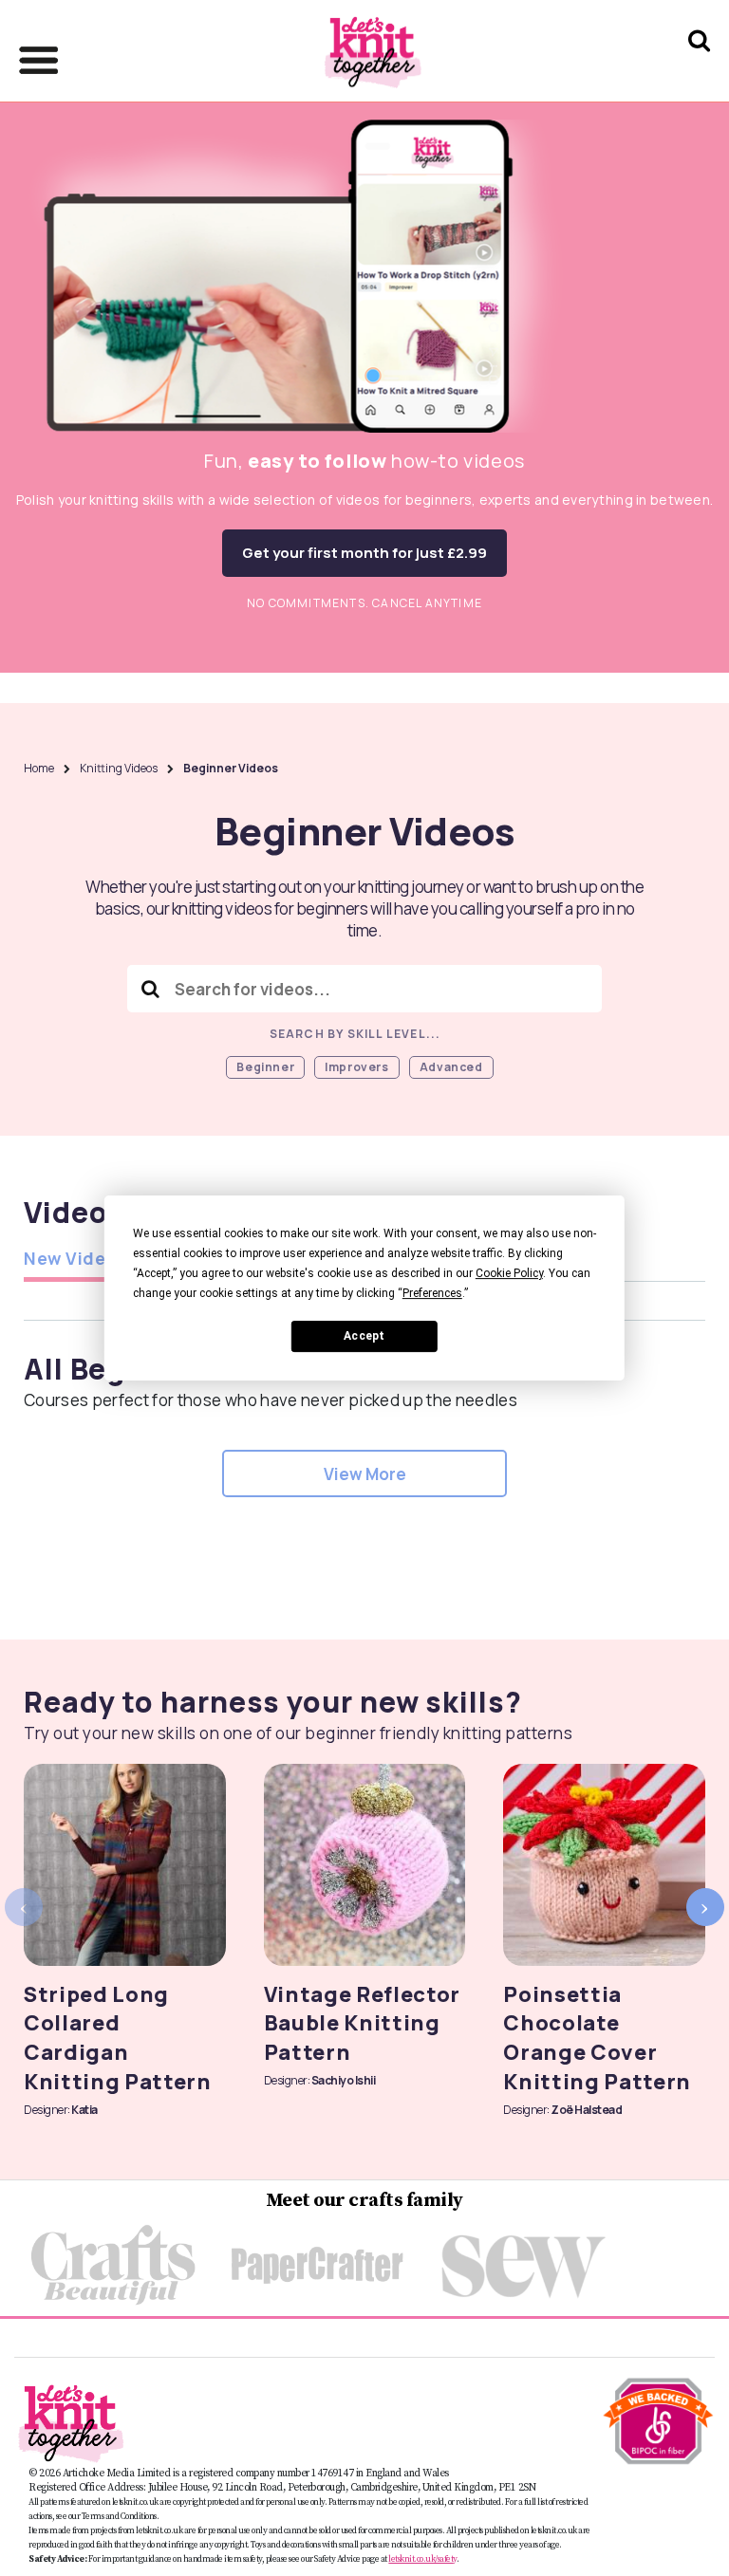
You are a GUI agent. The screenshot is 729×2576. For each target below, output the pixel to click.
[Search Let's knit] (699, 65)
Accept (364, 1336)
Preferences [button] (432, 1293)
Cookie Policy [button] (509, 1273)
